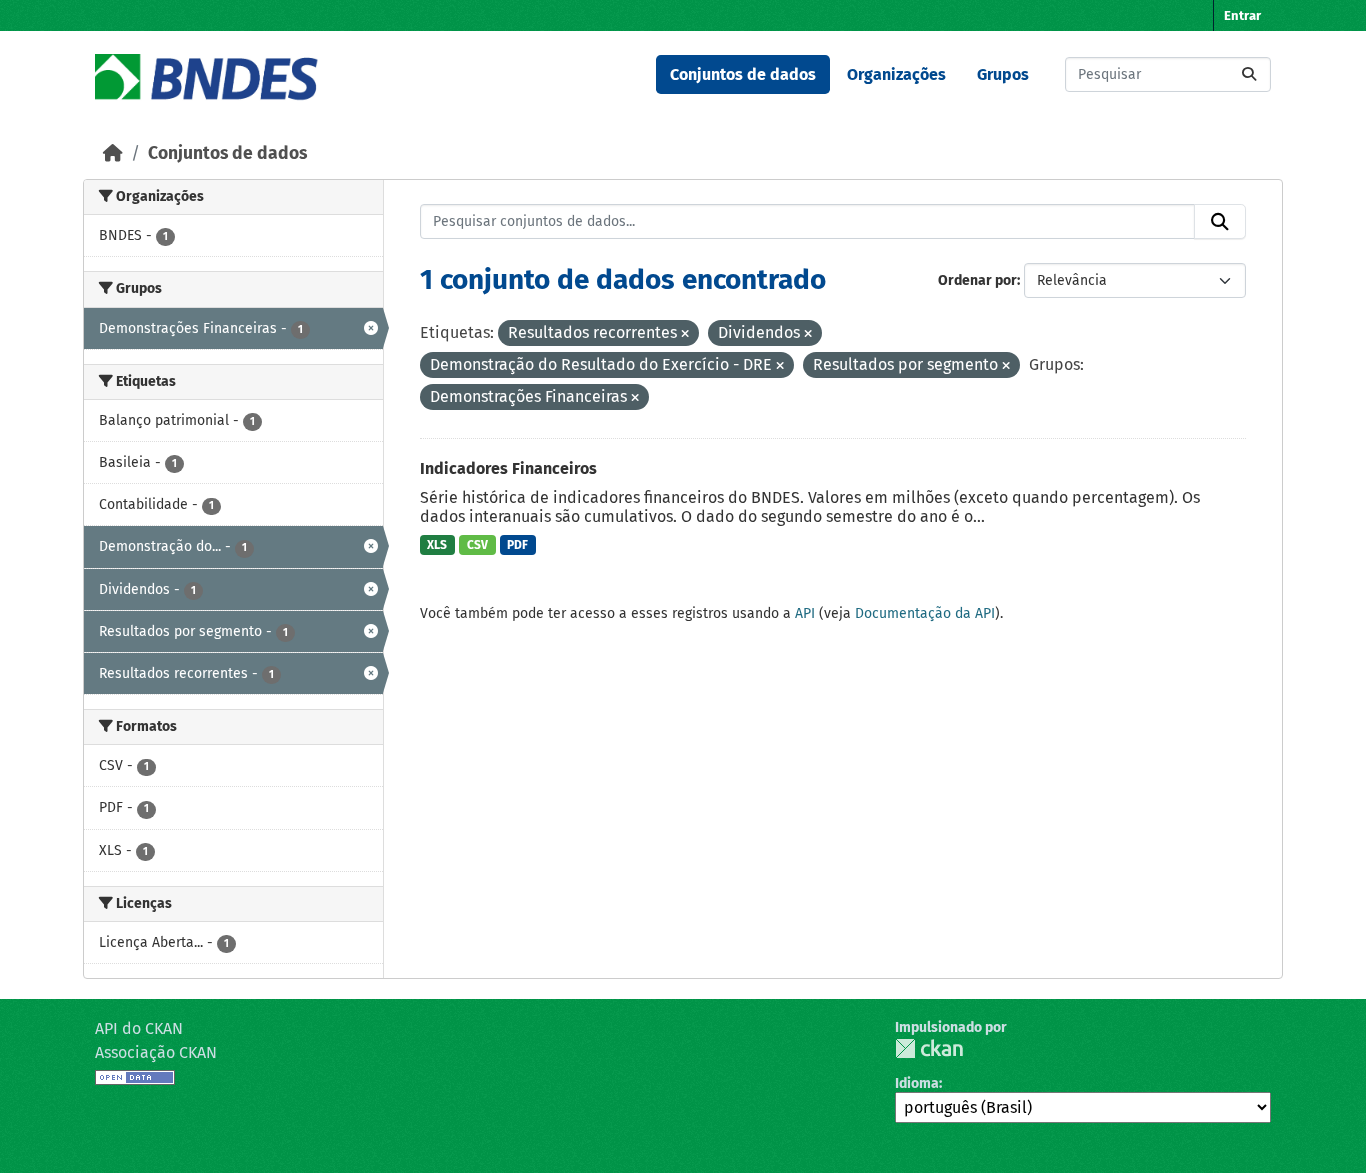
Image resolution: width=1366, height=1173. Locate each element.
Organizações (896, 74)
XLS (437, 545)
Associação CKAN (156, 1052)
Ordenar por (977, 280)
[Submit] (1249, 74)
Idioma (917, 1083)
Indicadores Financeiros (508, 468)
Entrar (1242, 15)
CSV (477, 545)
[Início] (113, 153)
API (805, 613)
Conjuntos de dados (743, 74)
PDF (517, 545)
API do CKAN (139, 1028)
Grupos (1003, 74)
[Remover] (685, 334)
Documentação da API (925, 613)
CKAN (929, 1048)
